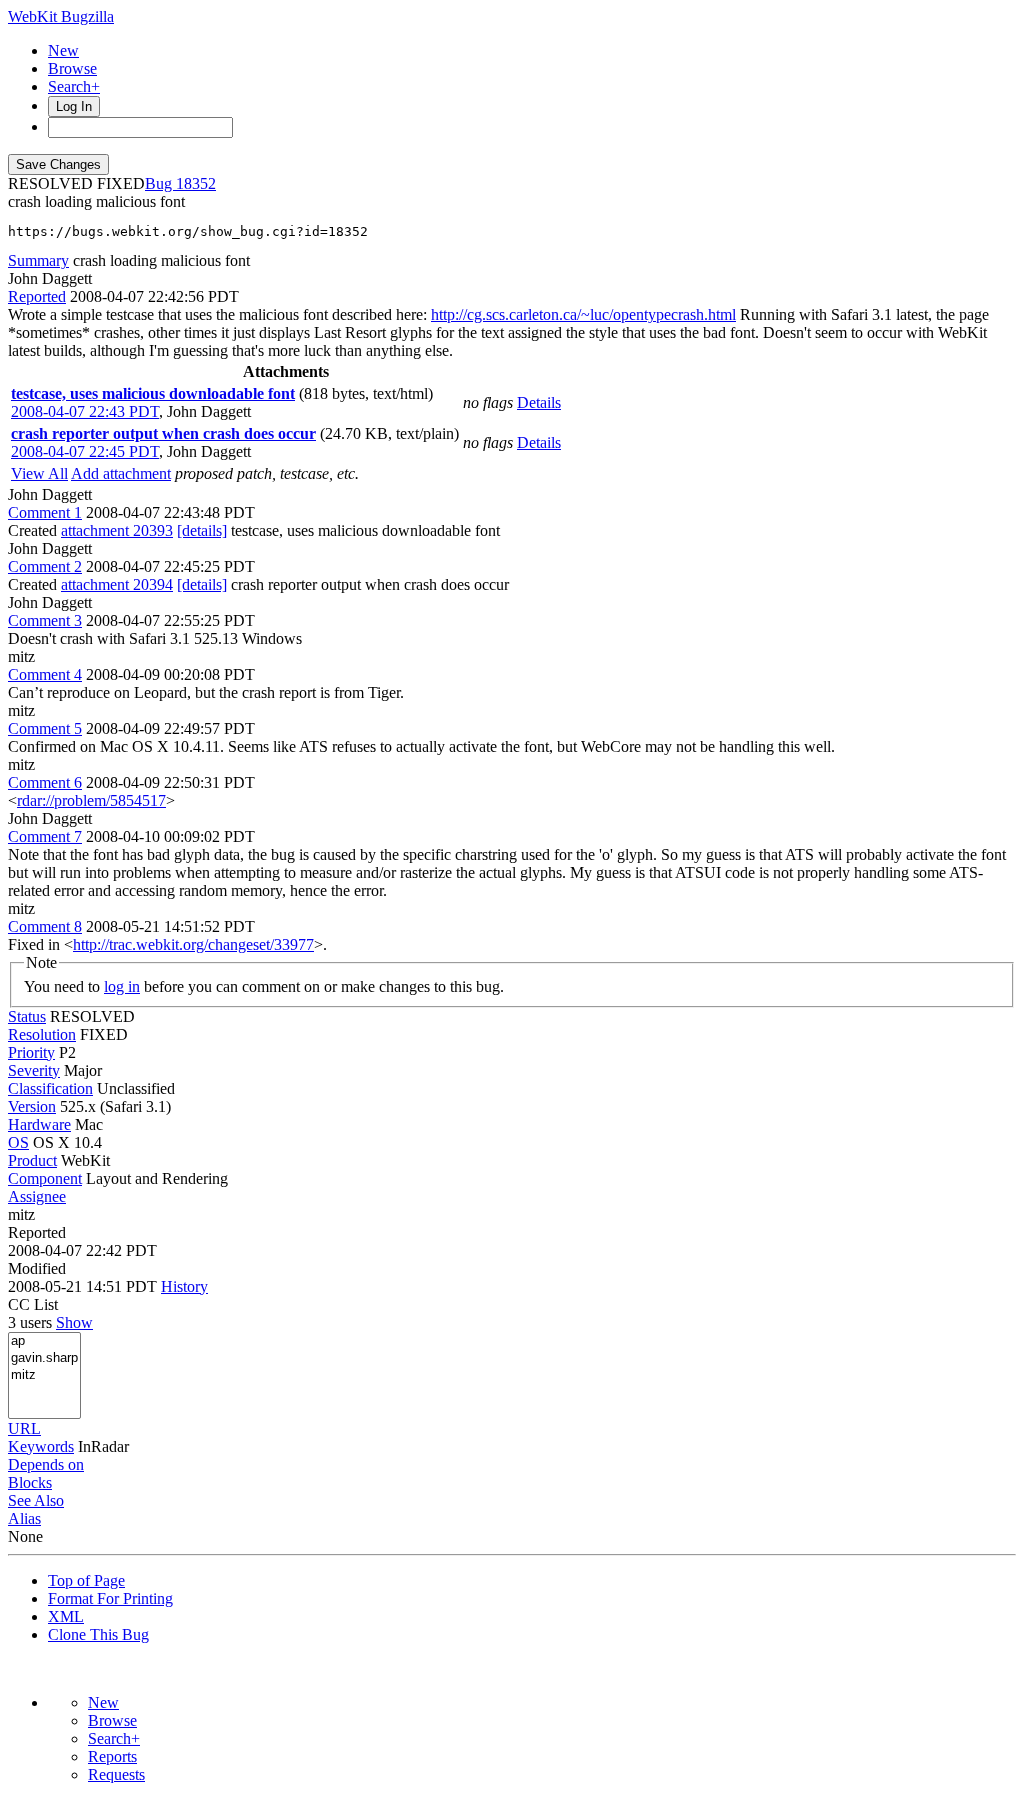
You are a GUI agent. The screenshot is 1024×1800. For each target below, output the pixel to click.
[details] (202, 530)
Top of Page (86, 1580)
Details (539, 402)
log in (122, 986)
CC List (33, 1304)
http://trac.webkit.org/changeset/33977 (193, 944)
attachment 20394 (117, 584)
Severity (34, 1070)
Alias (24, 1518)
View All (39, 473)
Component (45, 1178)
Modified (37, 1268)
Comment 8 (45, 926)
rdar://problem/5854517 (91, 800)
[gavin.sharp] (44, 1358)
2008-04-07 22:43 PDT (85, 411)
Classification (50, 1088)
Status (27, 1016)
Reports (112, 1756)
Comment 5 (45, 728)
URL (24, 1428)
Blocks (30, 1482)
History (184, 1286)
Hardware (39, 1124)
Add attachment (121, 473)
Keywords (41, 1446)
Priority (31, 1052)
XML (66, 1616)
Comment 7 (45, 836)
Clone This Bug (98, 1634)
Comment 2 (45, 566)
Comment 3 (45, 620)
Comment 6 (45, 782)
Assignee (37, 1196)
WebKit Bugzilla (61, 16)
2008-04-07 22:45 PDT (85, 451)
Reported (37, 296)
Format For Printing (110, 1598)
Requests (116, 1774)
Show (74, 1322)
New (63, 50)
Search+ (74, 86)
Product (32, 1160)
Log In (74, 106)
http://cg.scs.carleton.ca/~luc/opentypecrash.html (583, 314)
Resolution (42, 1034)
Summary (38, 260)
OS (18, 1142)
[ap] (44, 1341)
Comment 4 (45, 674)
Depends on (46, 1464)
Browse (72, 68)
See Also (36, 1500)
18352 (196, 183)
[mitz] (44, 1375)
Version (32, 1106)
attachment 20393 (117, 530)
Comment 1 (45, 512)
